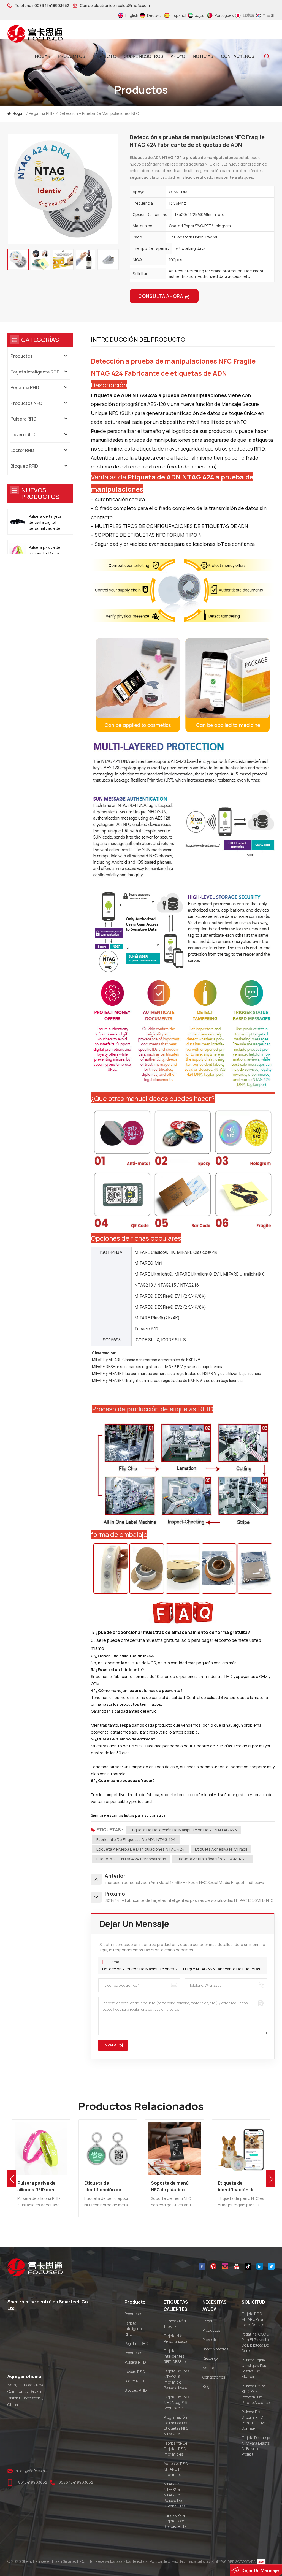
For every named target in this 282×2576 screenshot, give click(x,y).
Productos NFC (26, 403)
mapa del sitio (198, 2561)
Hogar (43, 56)
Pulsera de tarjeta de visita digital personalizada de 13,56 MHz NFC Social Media (45, 523)
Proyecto (105, 56)
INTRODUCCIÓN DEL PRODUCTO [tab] (138, 340)
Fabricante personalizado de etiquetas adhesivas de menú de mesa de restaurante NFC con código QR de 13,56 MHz (241, 2186)
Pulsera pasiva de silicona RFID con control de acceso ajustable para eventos (45, 554)
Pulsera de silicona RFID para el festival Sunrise (254, 2420)
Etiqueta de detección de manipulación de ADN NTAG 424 (183, 1830)
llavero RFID (23, 435)
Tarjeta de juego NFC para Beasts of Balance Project (256, 2446)
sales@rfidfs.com (134, 6)
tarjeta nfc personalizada (175, 2338)
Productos (22, 356)
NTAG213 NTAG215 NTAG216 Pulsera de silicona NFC (174, 2495)
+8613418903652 (32, 2482)
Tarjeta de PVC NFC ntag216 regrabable (176, 2402)
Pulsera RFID (23, 419)
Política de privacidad (167, 2561)
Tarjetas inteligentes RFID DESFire (175, 2356)
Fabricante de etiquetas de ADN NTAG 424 (136, 1839)
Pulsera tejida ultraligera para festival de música (254, 2368)
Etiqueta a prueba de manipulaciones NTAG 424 (140, 1849)
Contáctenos (238, 56)
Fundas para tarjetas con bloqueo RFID (175, 2521)
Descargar (211, 2358)
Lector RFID (22, 450)
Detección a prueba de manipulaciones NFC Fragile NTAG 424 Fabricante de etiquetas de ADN (183, 1969)
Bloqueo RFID (24, 466)
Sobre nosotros (143, 56)
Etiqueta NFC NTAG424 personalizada (131, 1859)
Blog (206, 2386)
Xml (215, 2561)
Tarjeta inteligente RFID (35, 372)
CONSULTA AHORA (161, 296)
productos (71, 56)
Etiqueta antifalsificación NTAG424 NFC (213, 1859)
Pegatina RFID (41, 113)
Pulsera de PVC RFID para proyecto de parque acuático (256, 2394)
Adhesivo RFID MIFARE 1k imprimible (176, 2469)
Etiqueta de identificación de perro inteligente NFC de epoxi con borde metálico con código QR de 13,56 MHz (41, 2186)
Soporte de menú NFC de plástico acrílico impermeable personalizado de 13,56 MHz (107, 2186)
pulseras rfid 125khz (175, 2324)
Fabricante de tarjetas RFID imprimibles (175, 2449)
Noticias (203, 56)
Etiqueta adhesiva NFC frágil (221, 1849)
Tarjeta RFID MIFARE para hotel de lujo (253, 2319)
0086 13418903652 (52, 6)
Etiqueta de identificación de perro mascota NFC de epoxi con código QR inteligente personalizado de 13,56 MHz (173, 2186)
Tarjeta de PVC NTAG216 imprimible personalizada (176, 2379)
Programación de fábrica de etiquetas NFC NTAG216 (176, 2425)
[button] (270, 2179)
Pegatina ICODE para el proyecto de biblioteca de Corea (255, 2342)
